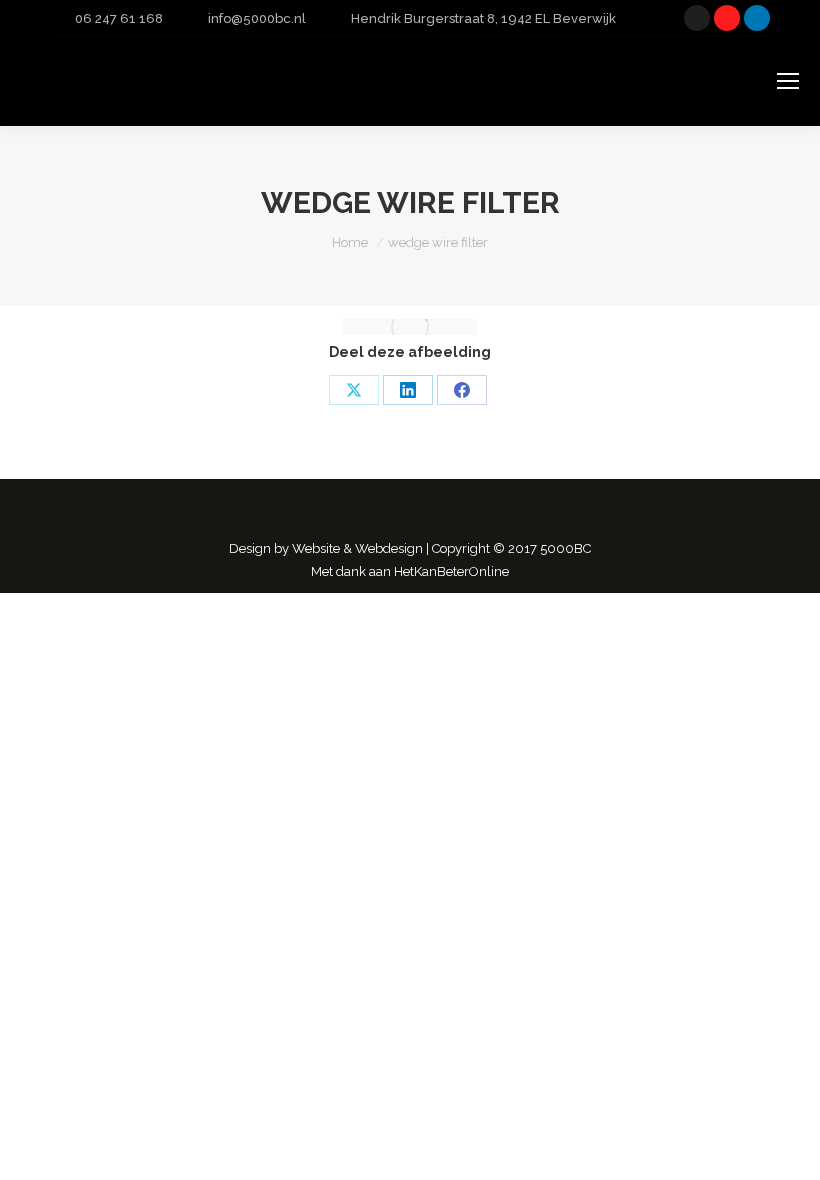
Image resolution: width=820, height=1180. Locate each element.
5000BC (565, 548)
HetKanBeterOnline (451, 571)
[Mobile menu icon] (788, 81)
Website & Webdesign (357, 548)
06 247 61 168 (119, 18)
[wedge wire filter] (410, 327)
